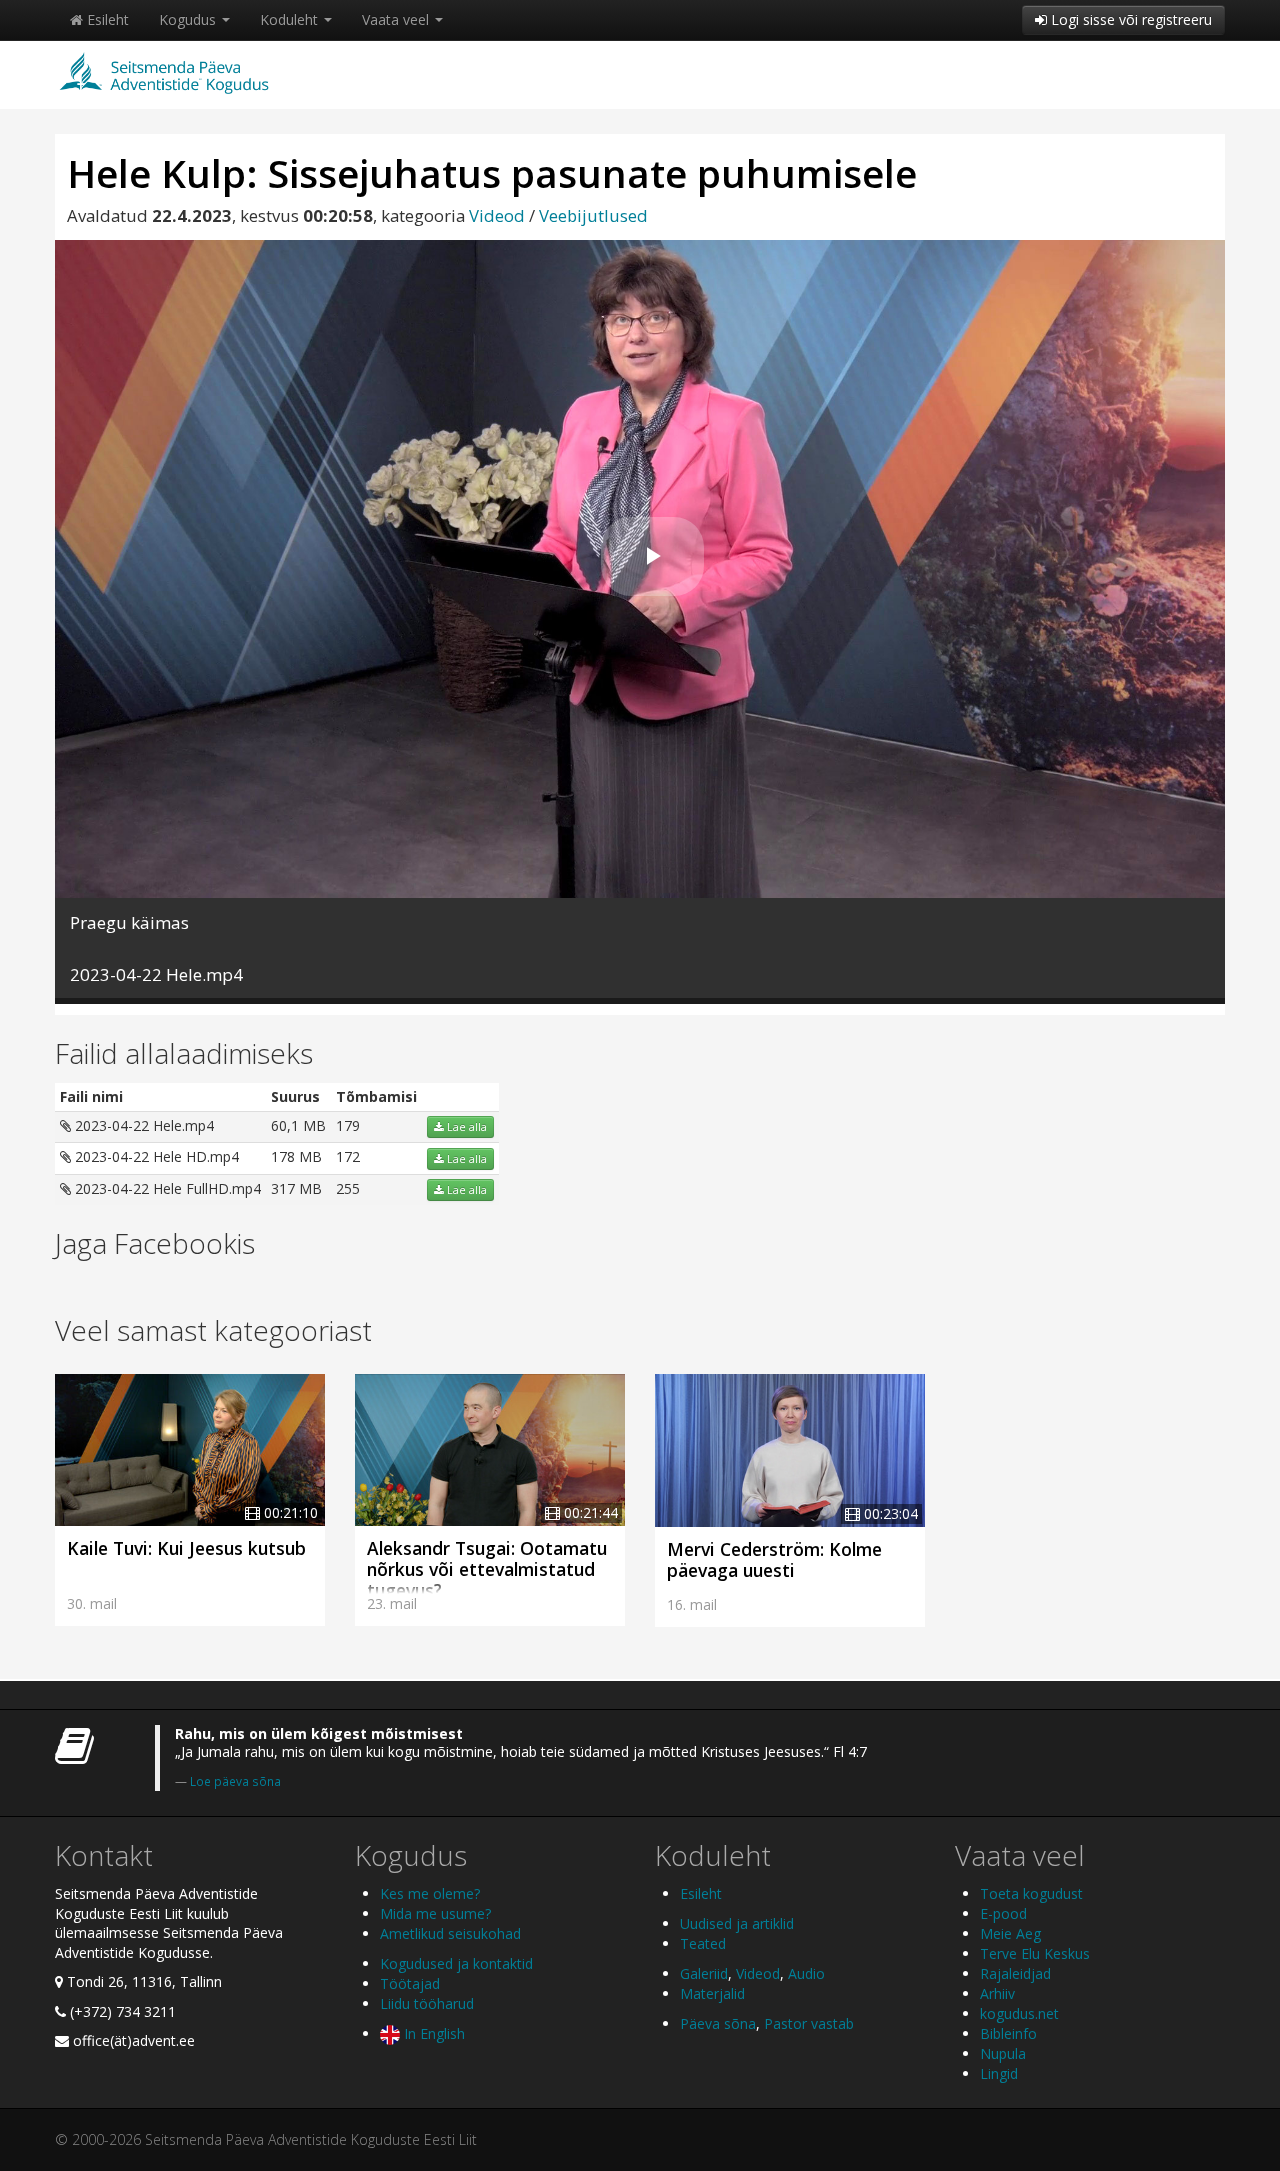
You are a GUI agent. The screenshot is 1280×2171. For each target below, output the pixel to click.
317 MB (296, 1188)
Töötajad (410, 1983)
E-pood (1003, 1913)
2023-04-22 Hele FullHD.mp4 (166, 1188)
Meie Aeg (1010, 1933)
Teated (703, 1943)
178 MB (296, 1156)
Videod (497, 215)
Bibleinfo (1008, 2033)
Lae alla (465, 1127)
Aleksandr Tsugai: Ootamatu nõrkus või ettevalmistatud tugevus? (487, 1569)
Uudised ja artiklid (737, 1923)
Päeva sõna (718, 2023)
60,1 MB (298, 1125)
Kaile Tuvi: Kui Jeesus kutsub (186, 1548)
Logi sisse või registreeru (1129, 19)
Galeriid (704, 1973)
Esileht (106, 19)
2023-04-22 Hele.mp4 (142, 1125)
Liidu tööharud (427, 2003)
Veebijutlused (593, 215)
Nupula (1003, 2053)
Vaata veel (397, 19)
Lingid (999, 2073)
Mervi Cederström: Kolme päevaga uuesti (774, 1559)
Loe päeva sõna (235, 1781)
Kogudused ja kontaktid (456, 1963)
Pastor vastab (809, 2023)
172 (348, 1156)
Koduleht (291, 19)
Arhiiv (997, 1993)
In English (432, 2033)
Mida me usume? (435, 1913)
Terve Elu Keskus (1035, 1953)
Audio (806, 1973)
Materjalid (712, 1993)
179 (348, 1125)
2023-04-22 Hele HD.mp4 (155, 1156)
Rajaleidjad (1015, 1973)
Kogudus (189, 19)
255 (348, 1188)
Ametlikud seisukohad (450, 1933)
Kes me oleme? (430, 1893)
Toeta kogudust (1031, 1893)
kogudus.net (1019, 2013)
